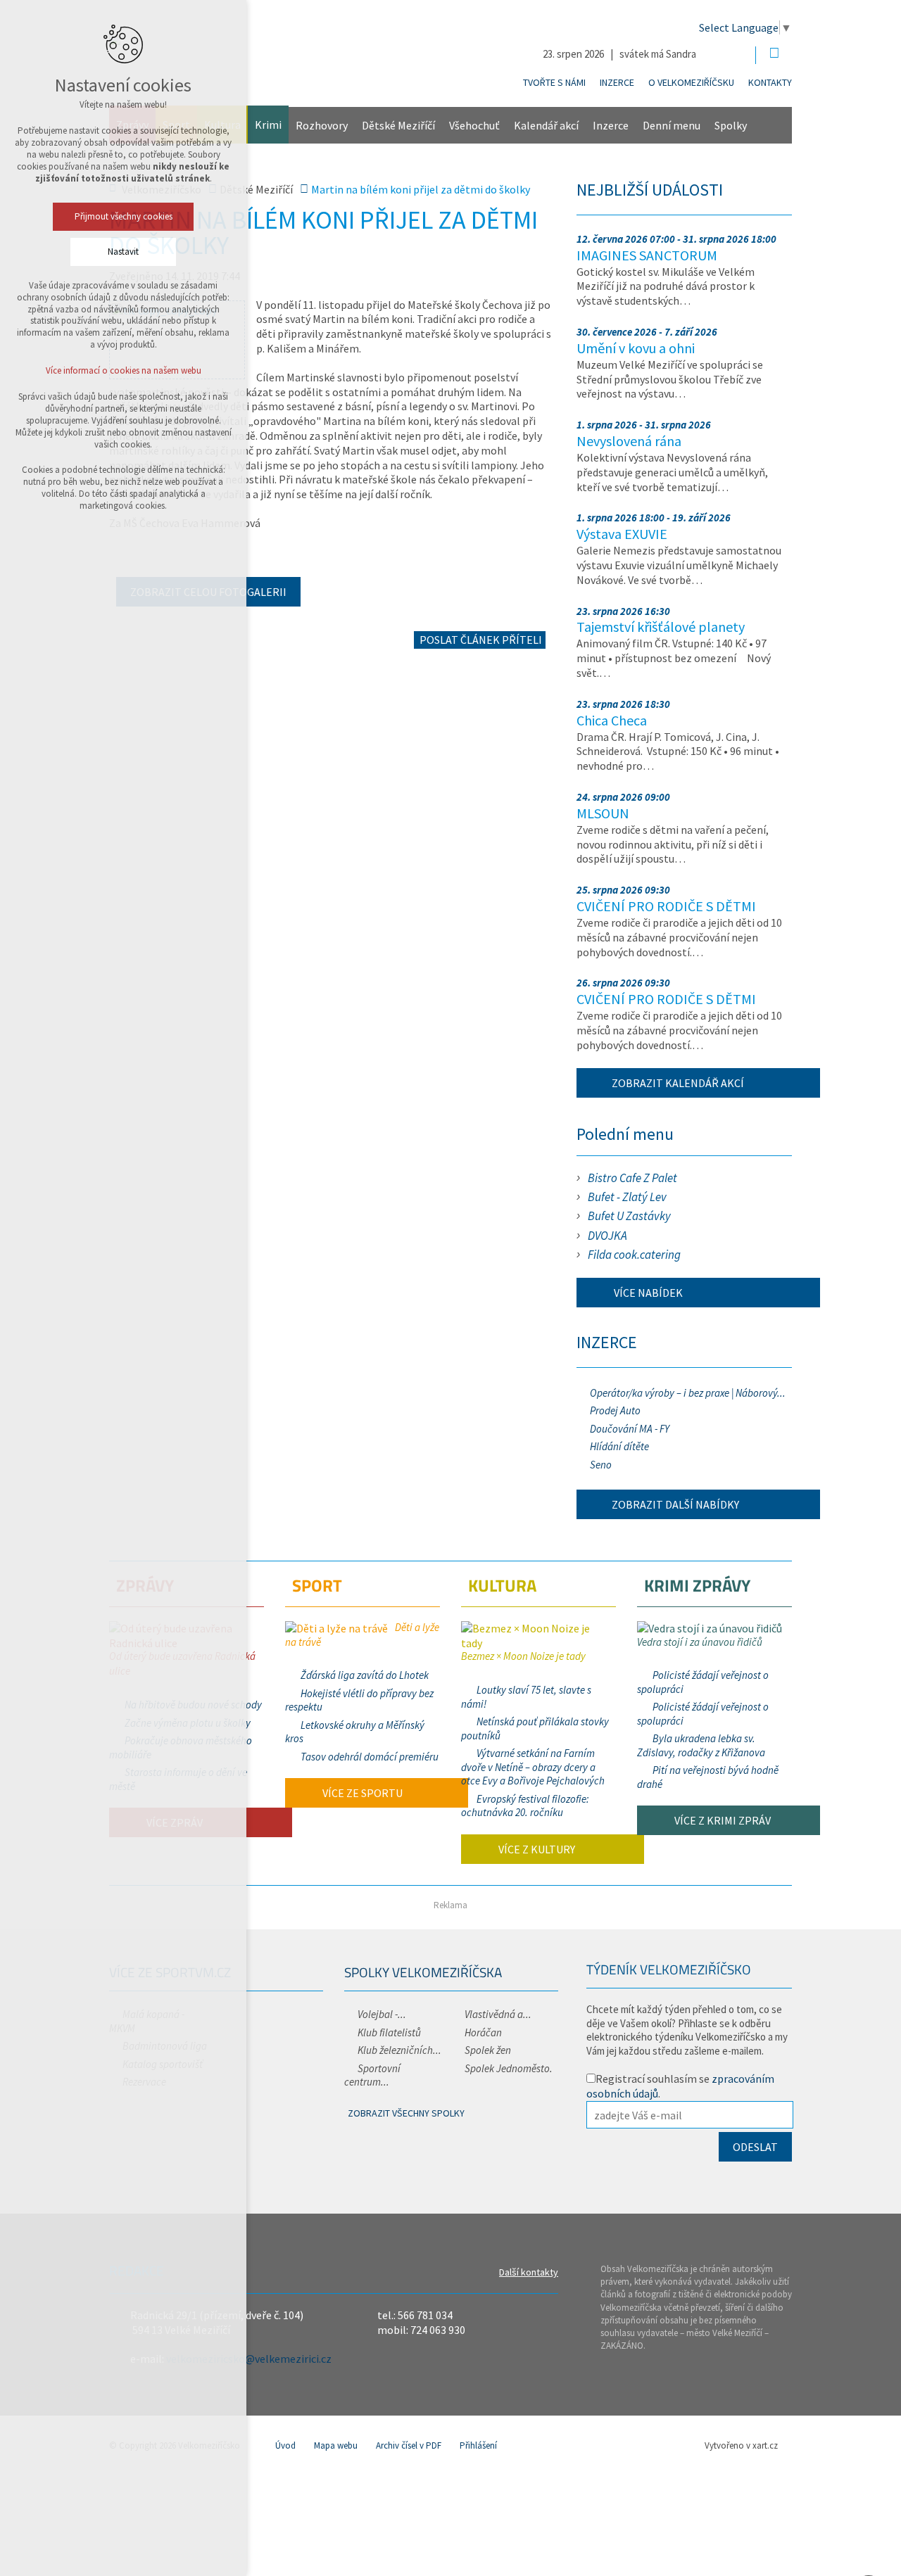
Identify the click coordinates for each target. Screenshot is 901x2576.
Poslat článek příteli (480, 640)
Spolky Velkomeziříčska (423, 1972)
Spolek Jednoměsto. (509, 2068)
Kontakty (770, 82)
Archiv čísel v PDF (409, 2445)
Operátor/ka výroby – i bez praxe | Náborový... (688, 1393)
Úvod (285, 2445)
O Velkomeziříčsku (691, 82)
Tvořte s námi (554, 82)
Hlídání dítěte (619, 1446)
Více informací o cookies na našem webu (124, 370)
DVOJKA (607, 1236)
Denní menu (672, 125)
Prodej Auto (615, 1410)
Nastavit (123, 252)
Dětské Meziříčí (398, 125)
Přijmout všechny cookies (124, 216)
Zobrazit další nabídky (675, 1504)
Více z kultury (536, 1849)
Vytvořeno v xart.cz (741, 2445)
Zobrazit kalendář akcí (678, 1083)
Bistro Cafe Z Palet (632, 1178)
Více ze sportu (361, 1793)
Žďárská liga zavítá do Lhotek (365, 1675)
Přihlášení (478, 2445)
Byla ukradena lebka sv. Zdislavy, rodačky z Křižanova (701, 1745)
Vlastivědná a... (498, 2014)
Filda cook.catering (634, 1255)
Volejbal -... (382, 2014)
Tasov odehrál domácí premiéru (370, 1757)
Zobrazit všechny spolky (406, 2113)
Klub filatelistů (389, 2032)
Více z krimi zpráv (722, 1820)
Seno (601, 1465)
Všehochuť (474, 125)
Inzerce (617, 82)
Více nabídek (647, 1293)
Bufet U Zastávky (629, 1216)
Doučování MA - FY (630, 1429)
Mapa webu (336, 2445)
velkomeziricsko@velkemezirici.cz (249, 2359)
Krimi (268, 125)
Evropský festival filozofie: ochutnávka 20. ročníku (525, 1806)
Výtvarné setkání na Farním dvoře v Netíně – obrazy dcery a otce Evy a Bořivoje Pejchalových (533, 1767)
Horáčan (483, 2032)
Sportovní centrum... (372, 2075)
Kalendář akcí (546, 125)
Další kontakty (529, 2272)
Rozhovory (322, 125)
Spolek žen (488, 2050)
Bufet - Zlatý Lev (627, 1197)
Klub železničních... (399, 2050)
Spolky (731, 125)
